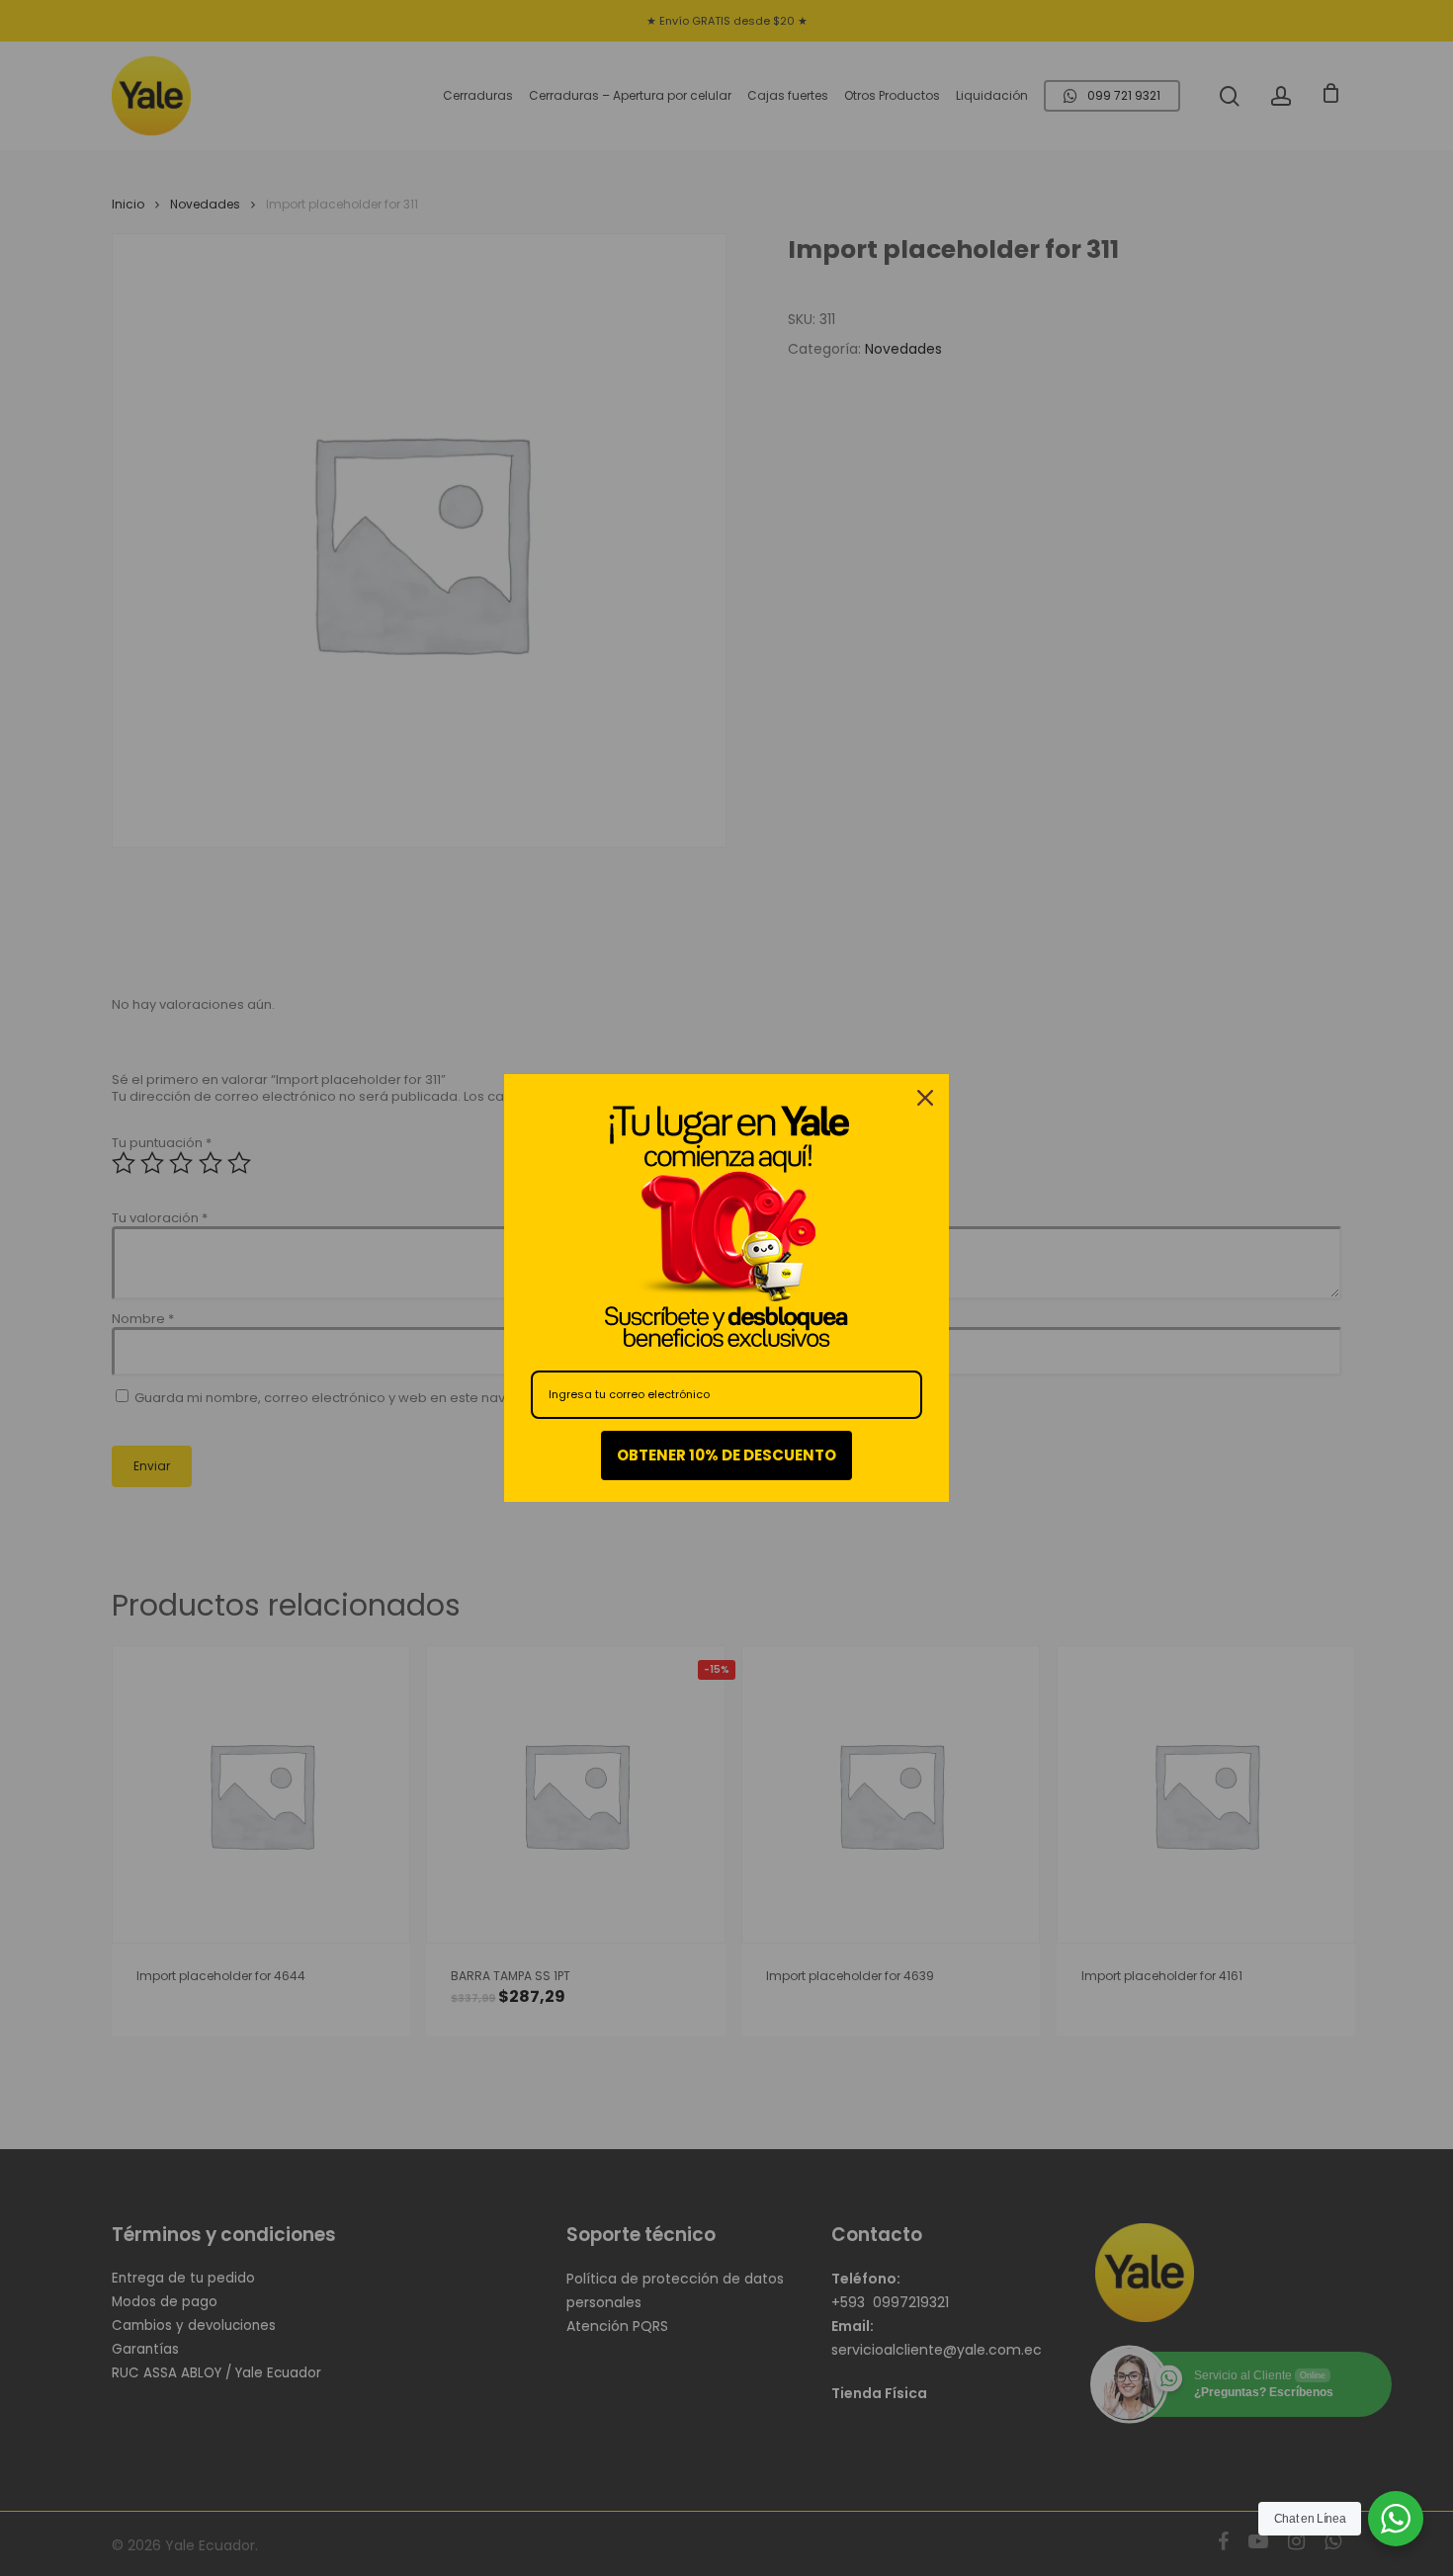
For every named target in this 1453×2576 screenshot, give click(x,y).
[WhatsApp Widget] (1396, 2519)
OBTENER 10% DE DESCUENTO (726, 1455)
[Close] (925, 1098)
